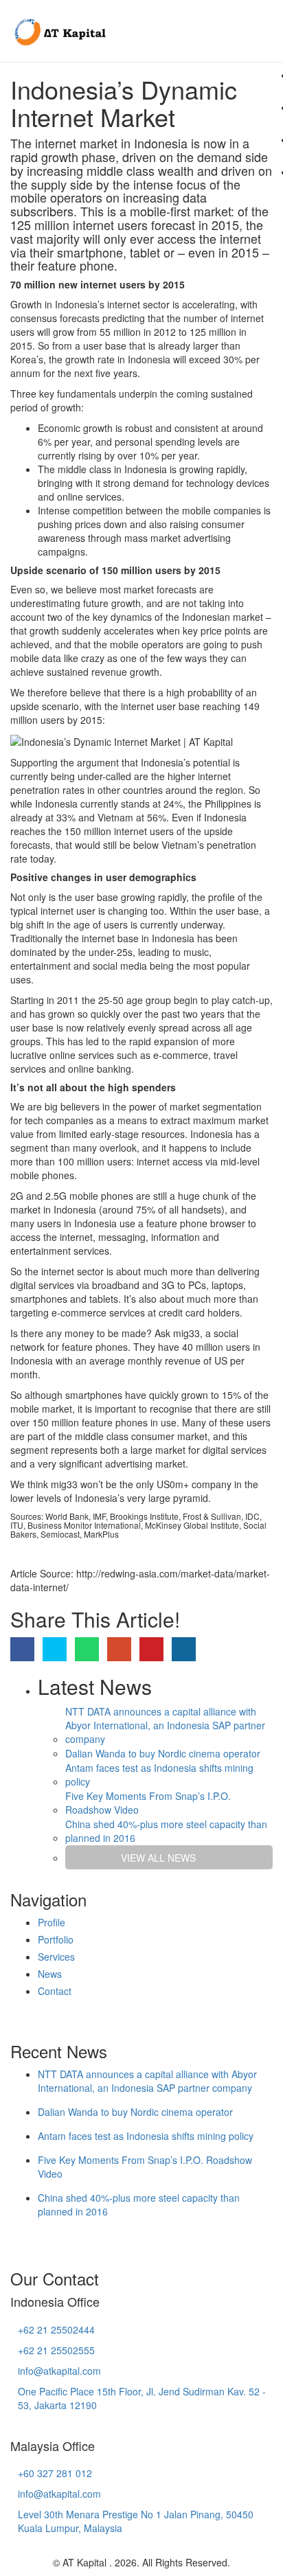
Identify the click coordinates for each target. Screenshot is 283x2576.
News (50, 1974)
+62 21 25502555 (56, 2350)
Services (56, 1957)
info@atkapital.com (59, 2371)
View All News (158, 1858)
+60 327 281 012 (55, 2473)
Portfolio (56, 1939)
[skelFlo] (59, 31)
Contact (55, 1991)
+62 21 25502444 (56, 2329)
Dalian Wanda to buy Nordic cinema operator (163, 1753)
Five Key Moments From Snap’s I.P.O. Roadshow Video (148, 1803)
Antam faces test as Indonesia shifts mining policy (159, 1775)
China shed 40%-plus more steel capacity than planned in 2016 (166, 1831)
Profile (52, 1922)
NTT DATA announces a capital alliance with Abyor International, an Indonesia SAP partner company (165, 1725)
